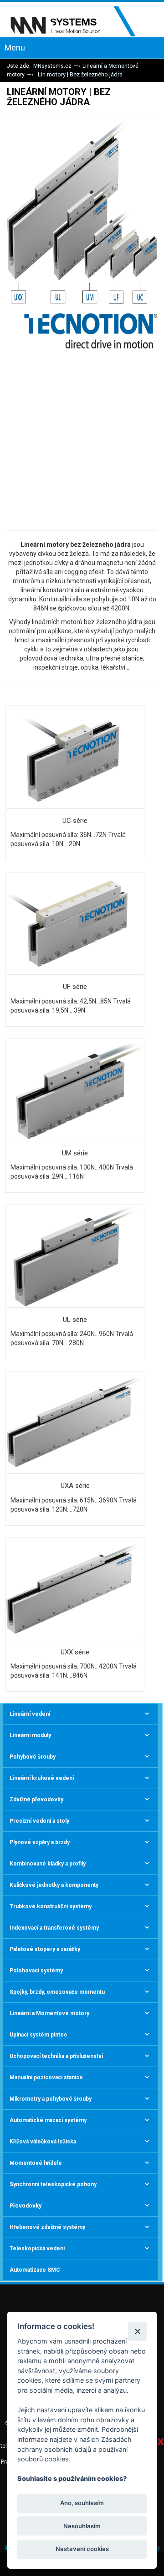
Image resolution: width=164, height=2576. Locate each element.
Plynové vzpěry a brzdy (40, 1842)
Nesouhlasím (82, 2526)
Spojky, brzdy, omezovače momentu (57, 1992)
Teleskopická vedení (37, 2248)
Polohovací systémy (36, 1971)
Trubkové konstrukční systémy (51, 1906)
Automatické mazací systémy (48, 2120)
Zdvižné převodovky (36, 1800)
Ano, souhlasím (82, 2503)
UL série (75, 1320)
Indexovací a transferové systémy (54, 1928)
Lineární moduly (30, 1735)
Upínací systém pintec (38, 2035)
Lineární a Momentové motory (49, 2013)
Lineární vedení (30, 1714)
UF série (75, 987)
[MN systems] (79, 22)
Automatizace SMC (35, 2270)
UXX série (75, 1652)
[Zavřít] (137, 2331)
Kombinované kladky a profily (48, 1864)
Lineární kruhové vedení (42, 1778)
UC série (75, 821)
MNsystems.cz (52, 66)
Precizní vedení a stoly (39, 1821)
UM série (75, 1153)
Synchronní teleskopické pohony (53, 2184)
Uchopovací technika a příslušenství (56, 2056)
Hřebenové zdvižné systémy (47, 2227)
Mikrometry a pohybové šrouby (51, 2099)
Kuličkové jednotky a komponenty (54, 1885)
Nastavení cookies (82, 2549)
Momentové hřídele (36, 2163)
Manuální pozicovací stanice (46, 2077)
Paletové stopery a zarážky (45, 1949)
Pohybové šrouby (33, 1757)
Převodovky (26, 2206)
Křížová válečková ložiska (43, 2142)
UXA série (75, 1486)
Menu (15, 48)
